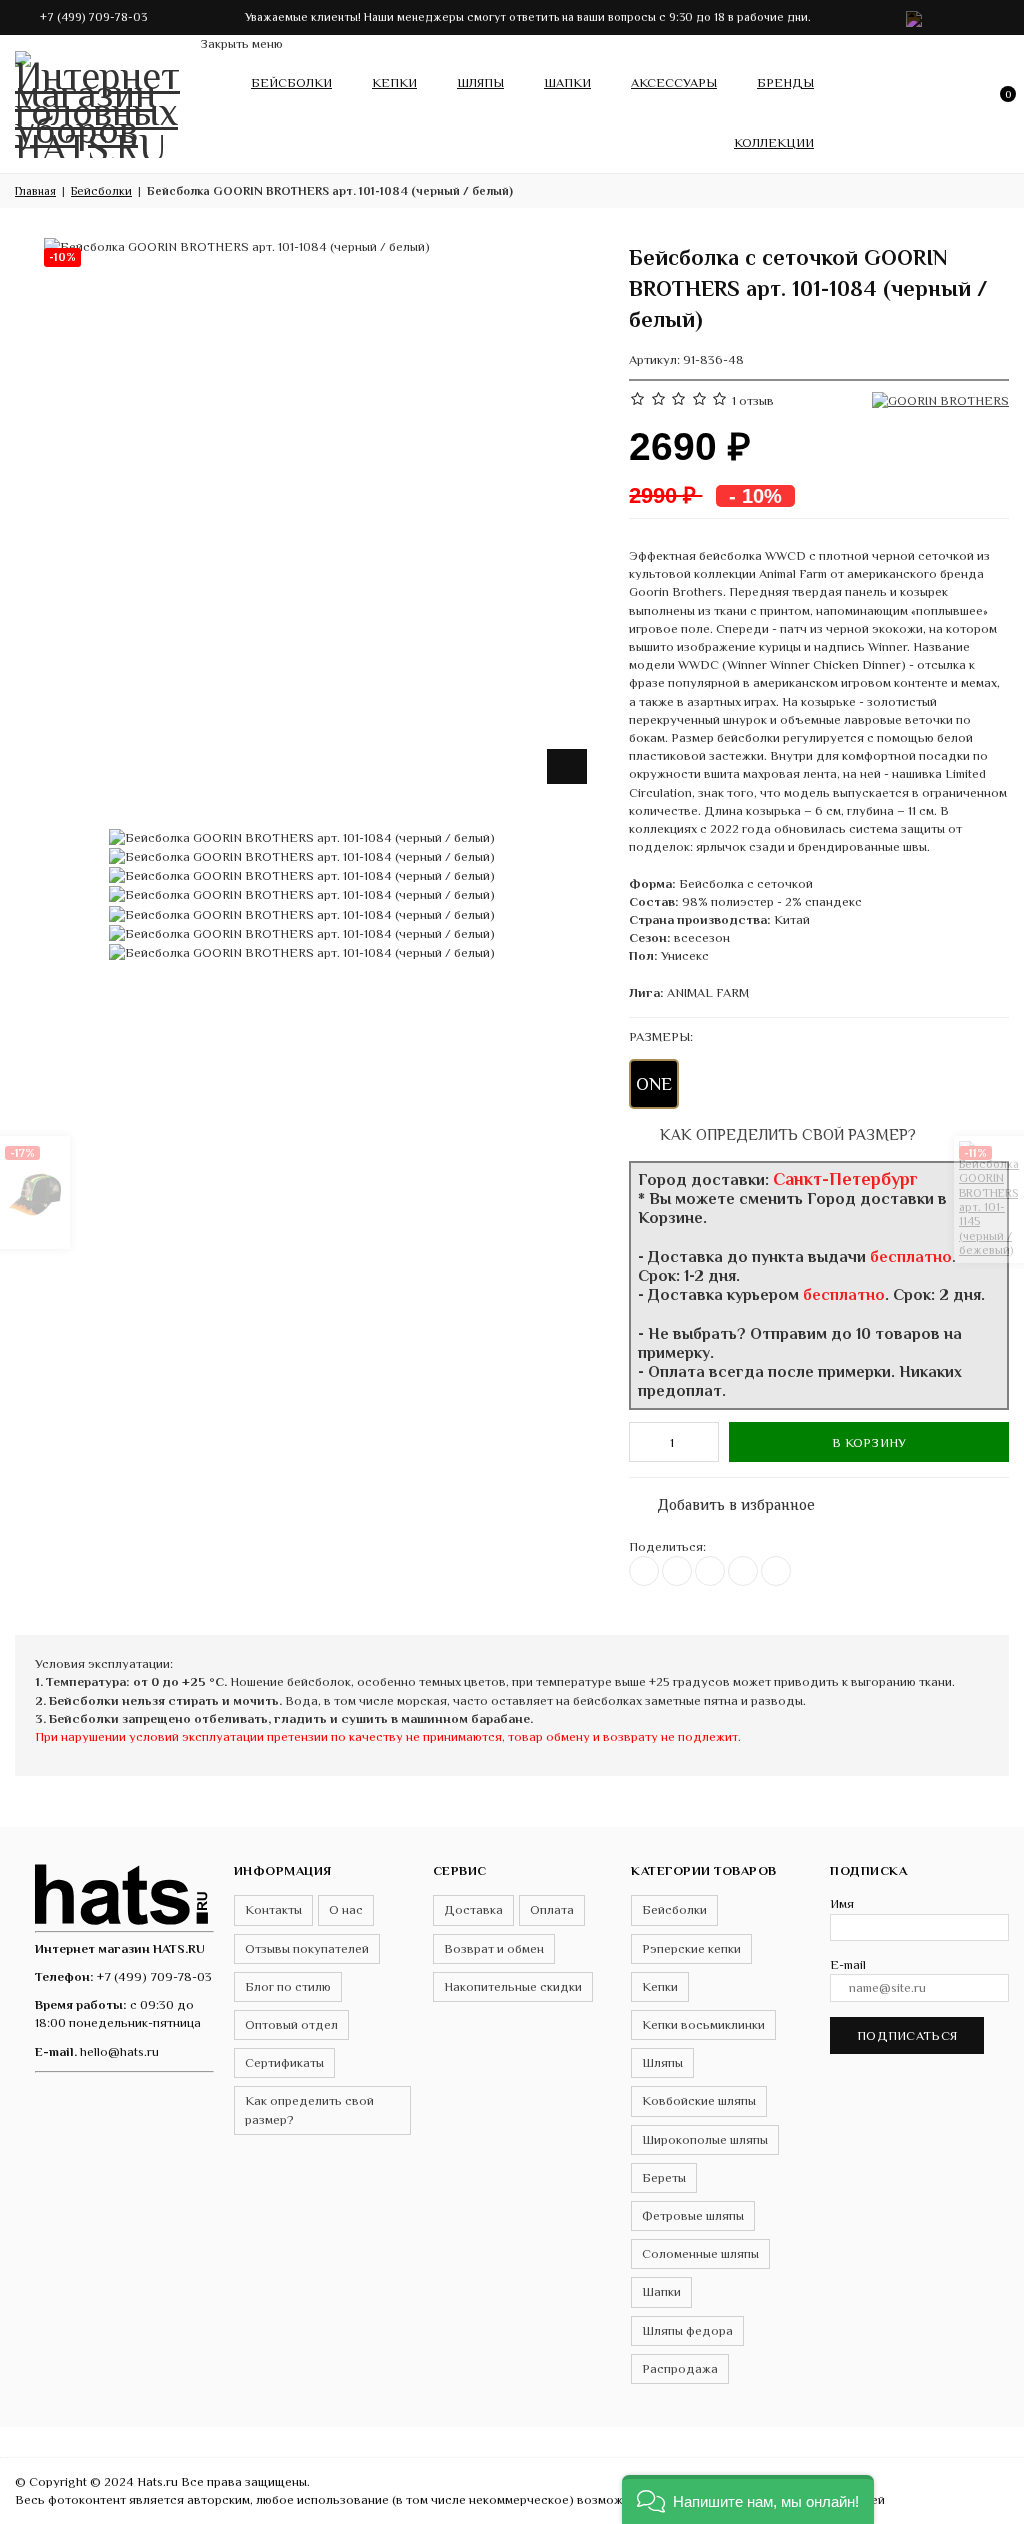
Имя (842, 1903)
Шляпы (480, 82)
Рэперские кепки (691, 1948)
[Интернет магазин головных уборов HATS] (100, 100)
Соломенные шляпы (700, 2253)
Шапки (567, 82)
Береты (664, 2177)
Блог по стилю (288, 1986)
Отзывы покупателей (307, 1948)
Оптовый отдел (291, 2024)
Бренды (785, 82)
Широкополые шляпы (705, 2139)
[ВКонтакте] (644, 1571)
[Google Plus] (743, 1571)
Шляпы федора (687, 2330)
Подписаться (907, 2035)
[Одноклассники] (710, 1571)
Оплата (552, 1909)
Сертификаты (284, 2062)
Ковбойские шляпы (699, 2100)
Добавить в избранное (726, 1500)
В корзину (869, 1442)
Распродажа (680, 2368)
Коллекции (774, 142)
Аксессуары (674, 82)
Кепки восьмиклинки (703, 2024)
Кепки (394, 82)
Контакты (273, 1909)
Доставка (473, 1909)
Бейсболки (291, 82)
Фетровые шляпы (693, 2215)
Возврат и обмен (494, 1948)
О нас (346, 1909)
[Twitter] (677, 1571)
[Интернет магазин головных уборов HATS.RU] (124, 1891)
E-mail (848, 1964)
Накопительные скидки (513, 1986)
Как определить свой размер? (786, 1134)
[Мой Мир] (776, 1571)
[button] (748, 2499)
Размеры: (661, 1036)
